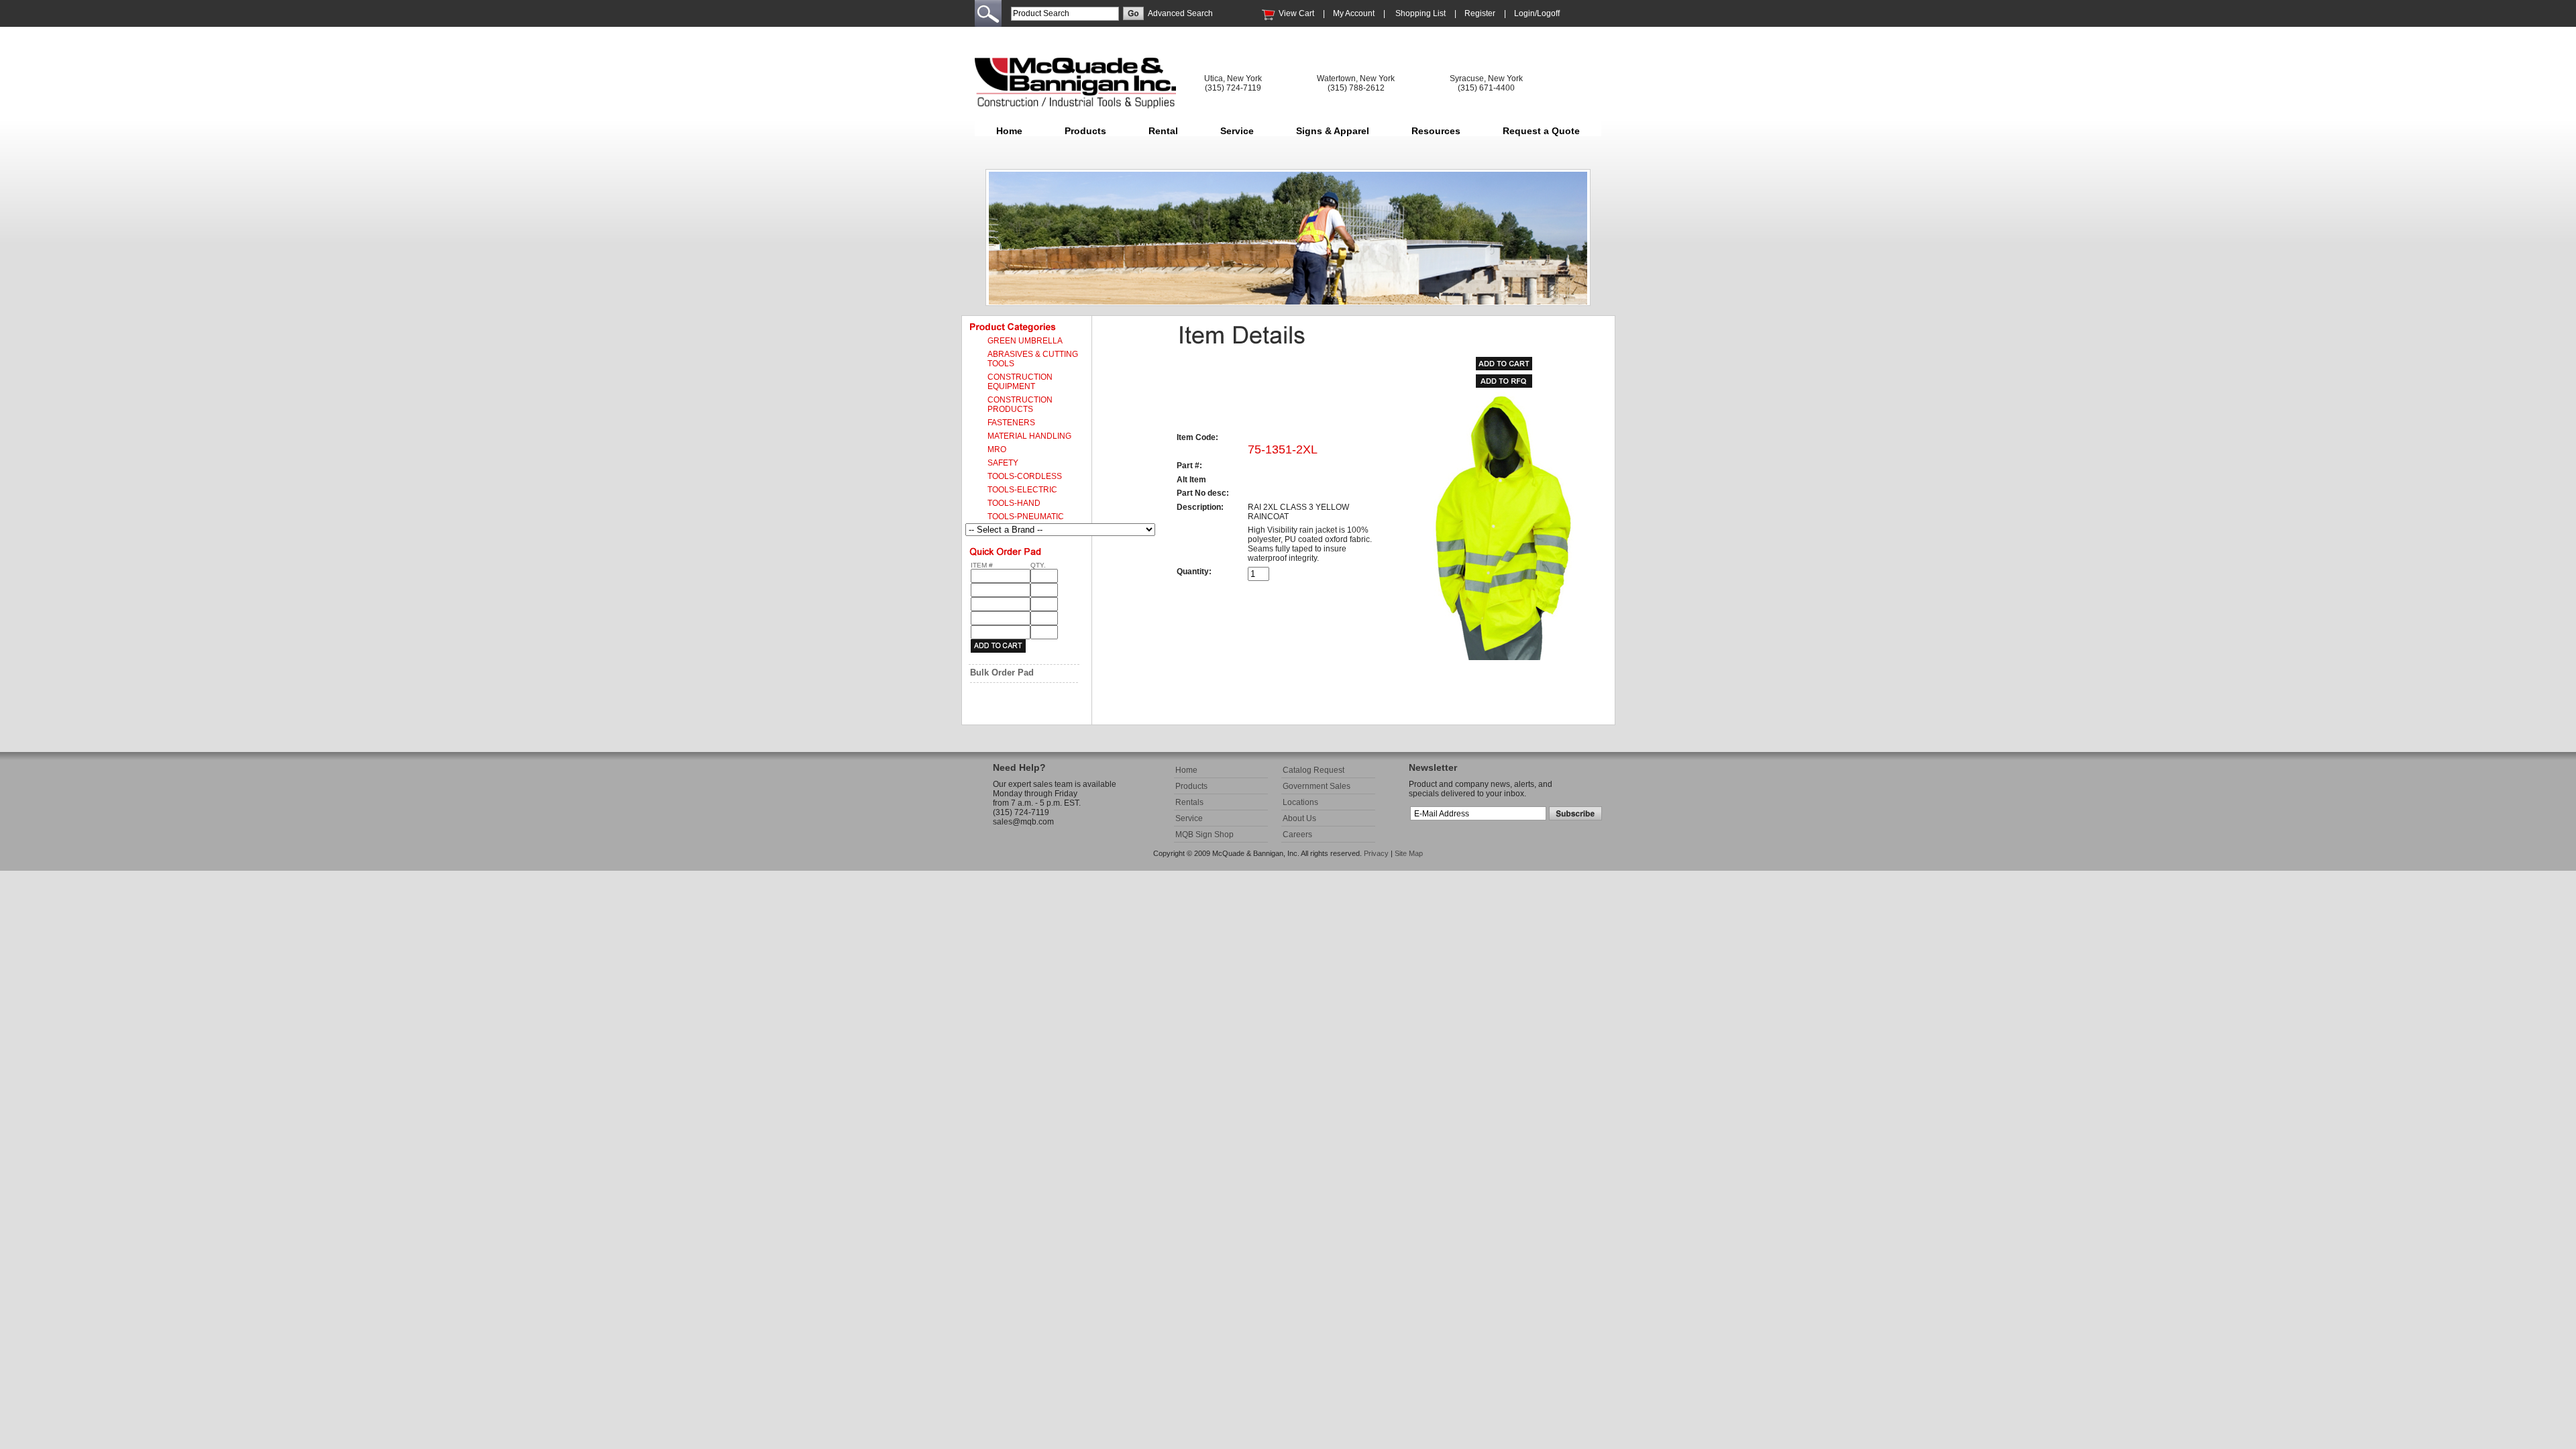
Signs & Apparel (1333, 131)
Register (1480, 13)
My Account (1354, 13)
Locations (1300, 802)
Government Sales (1317, 786)
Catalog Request (1313, 770)
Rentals (1189, 802)
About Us (1299, 818)
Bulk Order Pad (1002, 673)
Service (1237, 131)
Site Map (1409, 853)
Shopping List (1420, 13)
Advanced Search (1180, 13)
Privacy (1376, 853)
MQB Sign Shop (1204, 835)
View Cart (1296, 13)
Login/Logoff (1537, 13)
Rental (1163, 131)
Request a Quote (1541, 131)
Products (1085, 131)
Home (1009, 131)
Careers (1297, 835)
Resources (1436, 131)
